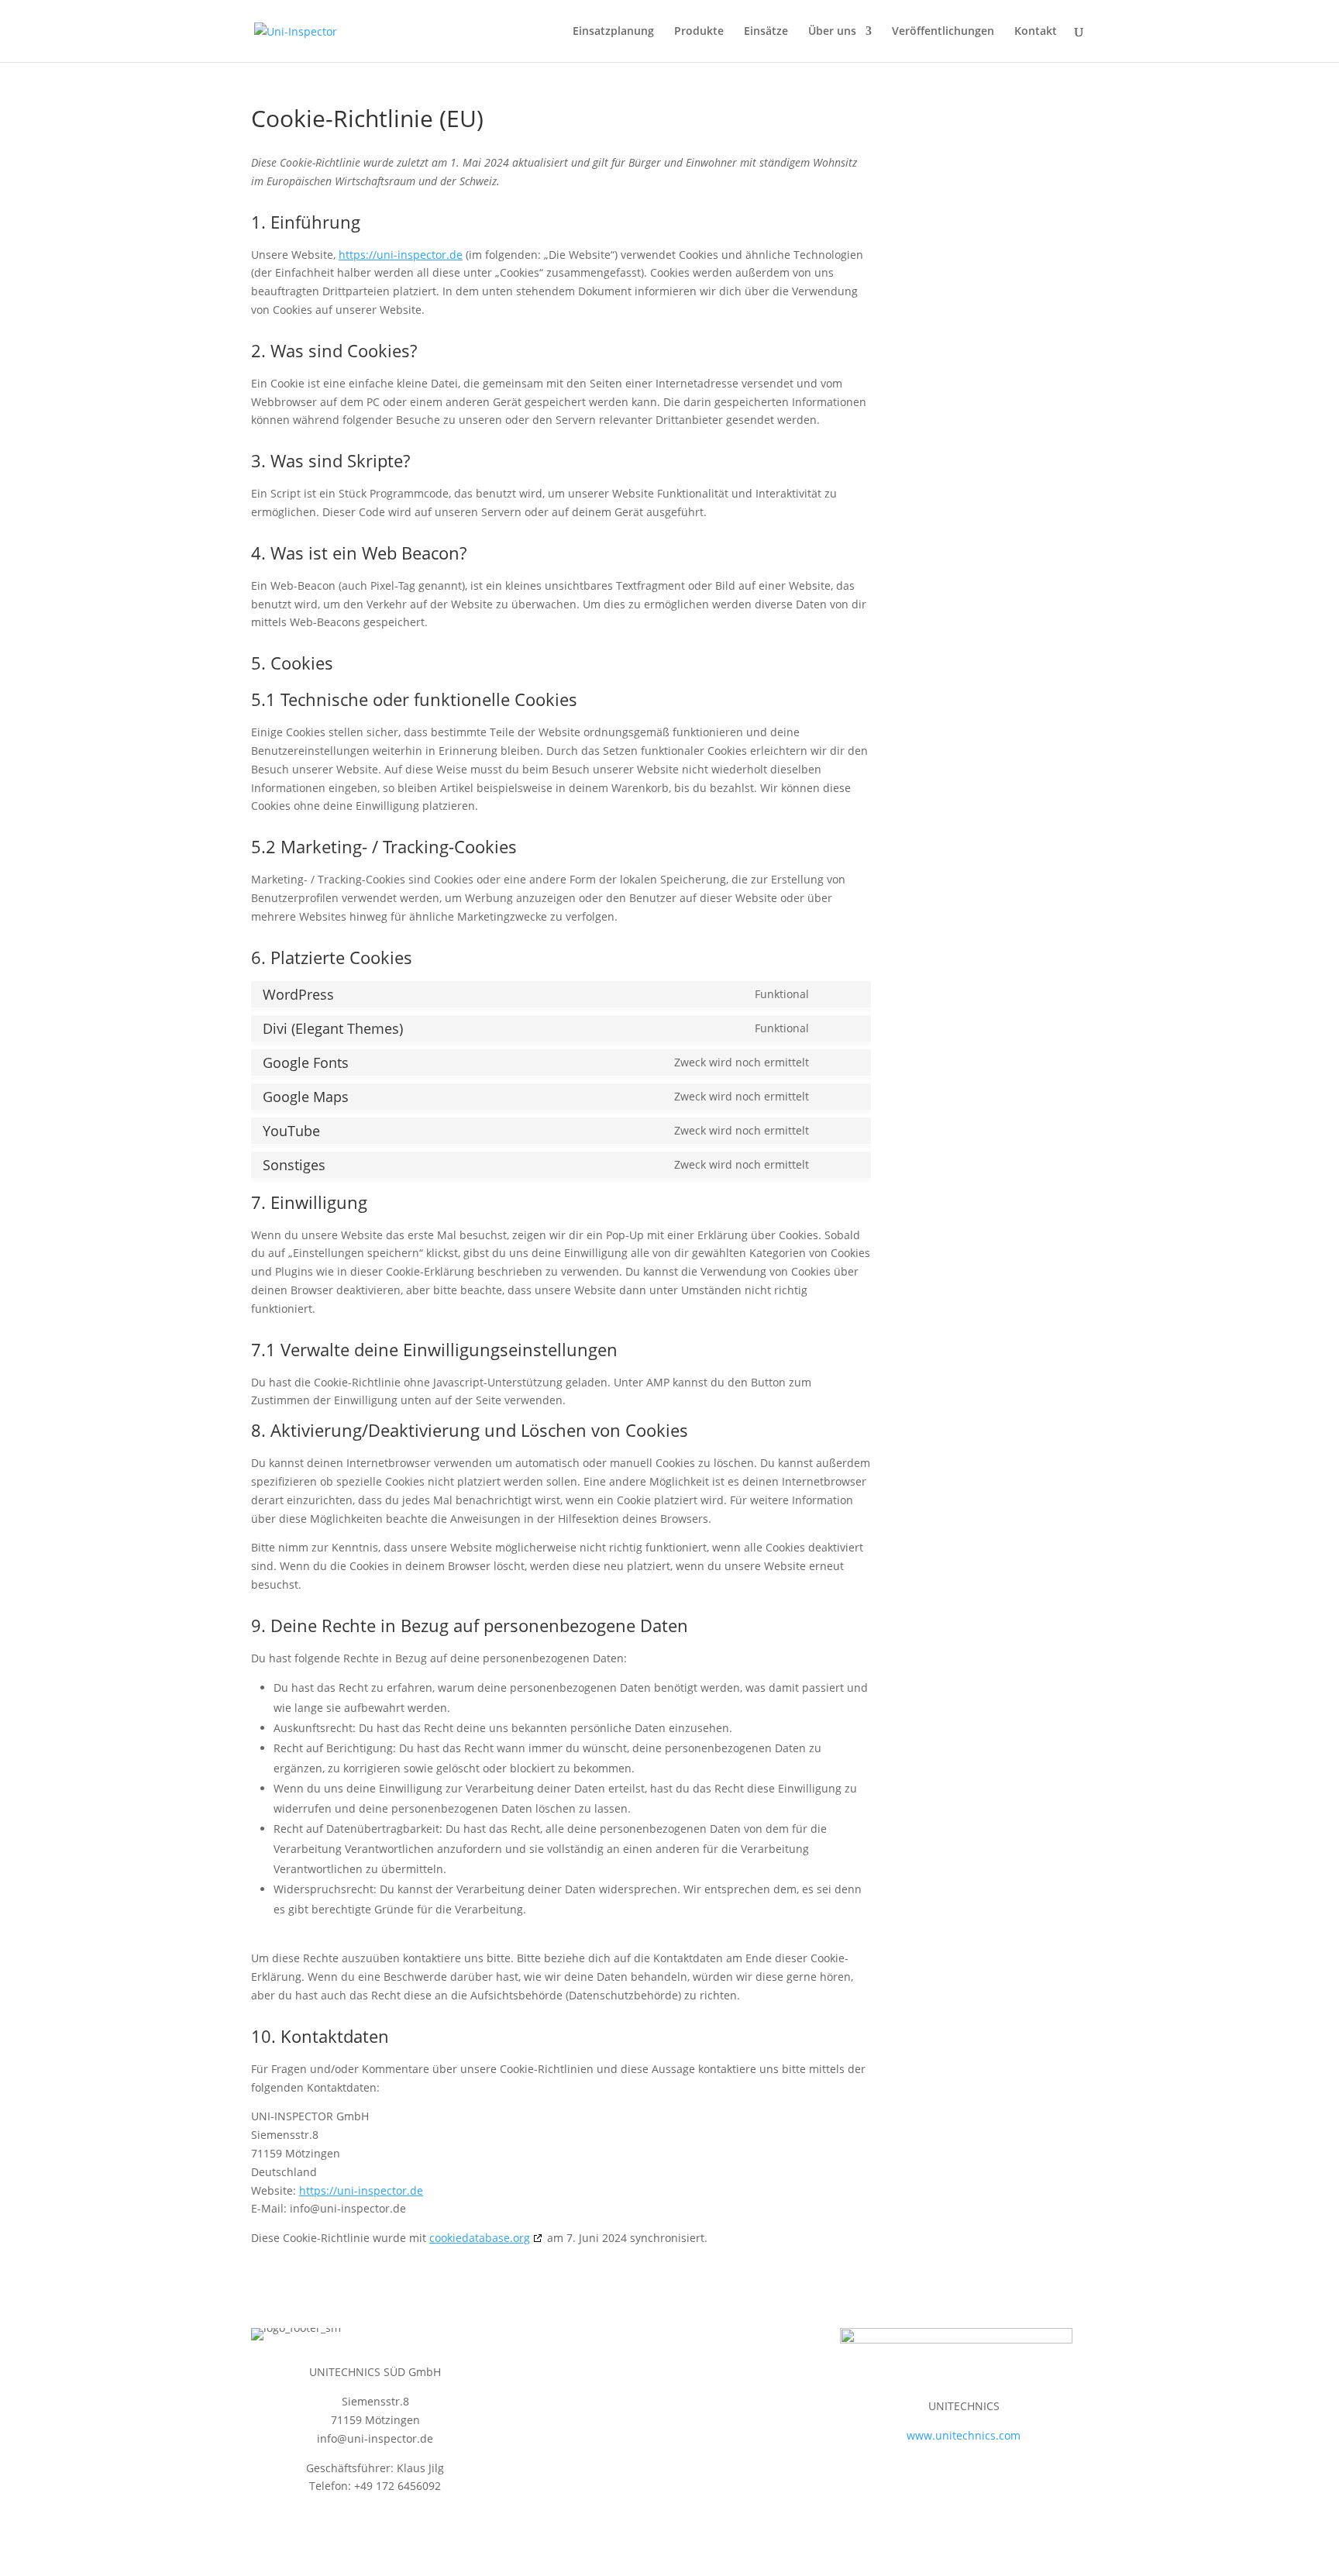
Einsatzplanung (613, 32)
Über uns (832, 32)
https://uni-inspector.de (401, 255)
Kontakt (1036, 32)
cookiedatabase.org (480, 2238)
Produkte (699, 32)
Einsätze (766, 32)
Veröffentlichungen (943, 32)
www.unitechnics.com (964, 2435)
